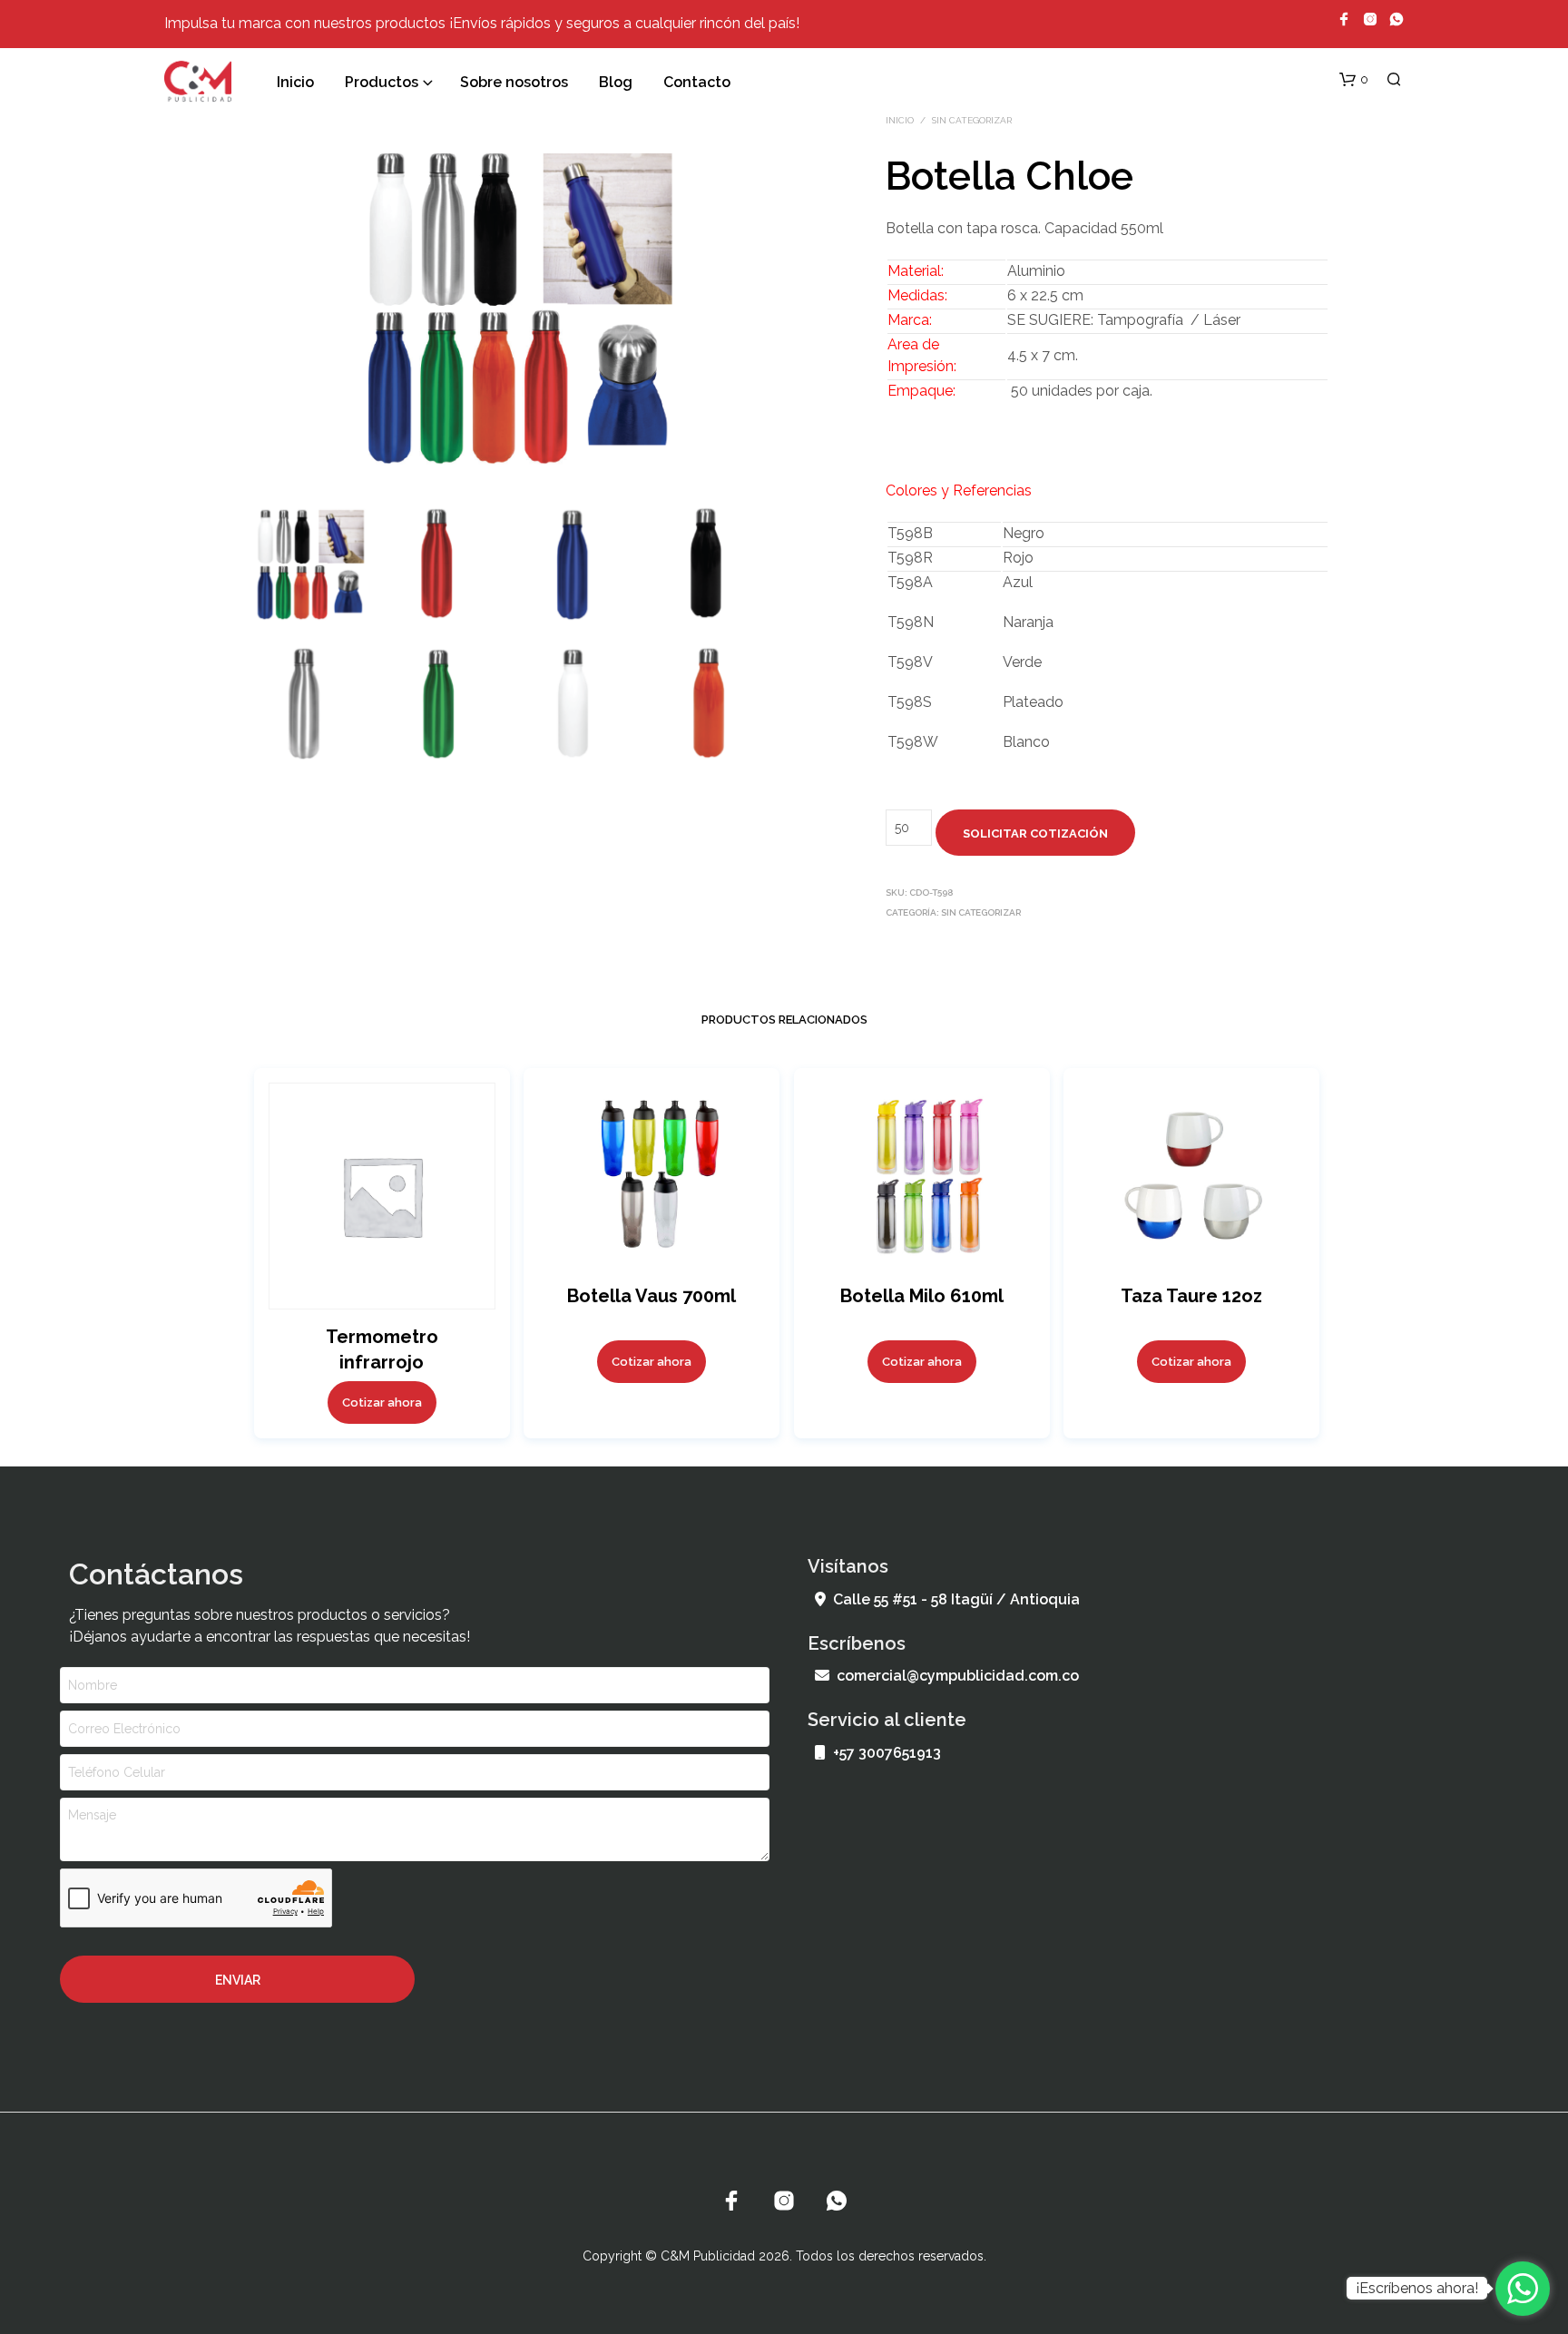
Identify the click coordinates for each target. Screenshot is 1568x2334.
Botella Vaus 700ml (652, 1296)
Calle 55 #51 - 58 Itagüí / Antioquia (956, 1599)
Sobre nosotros (514, 82)
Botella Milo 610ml (921, 1296)
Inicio (295, 82)
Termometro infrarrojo (381, 1348)
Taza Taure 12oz (1191, 1296)
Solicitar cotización (1035, 834)
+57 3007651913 (887, 1753)
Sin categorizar (972, 120)
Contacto (697, 82)
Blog (616, 82)
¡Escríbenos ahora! (1417, 2288)
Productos (382, 82)
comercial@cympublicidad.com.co (958, 1676)
